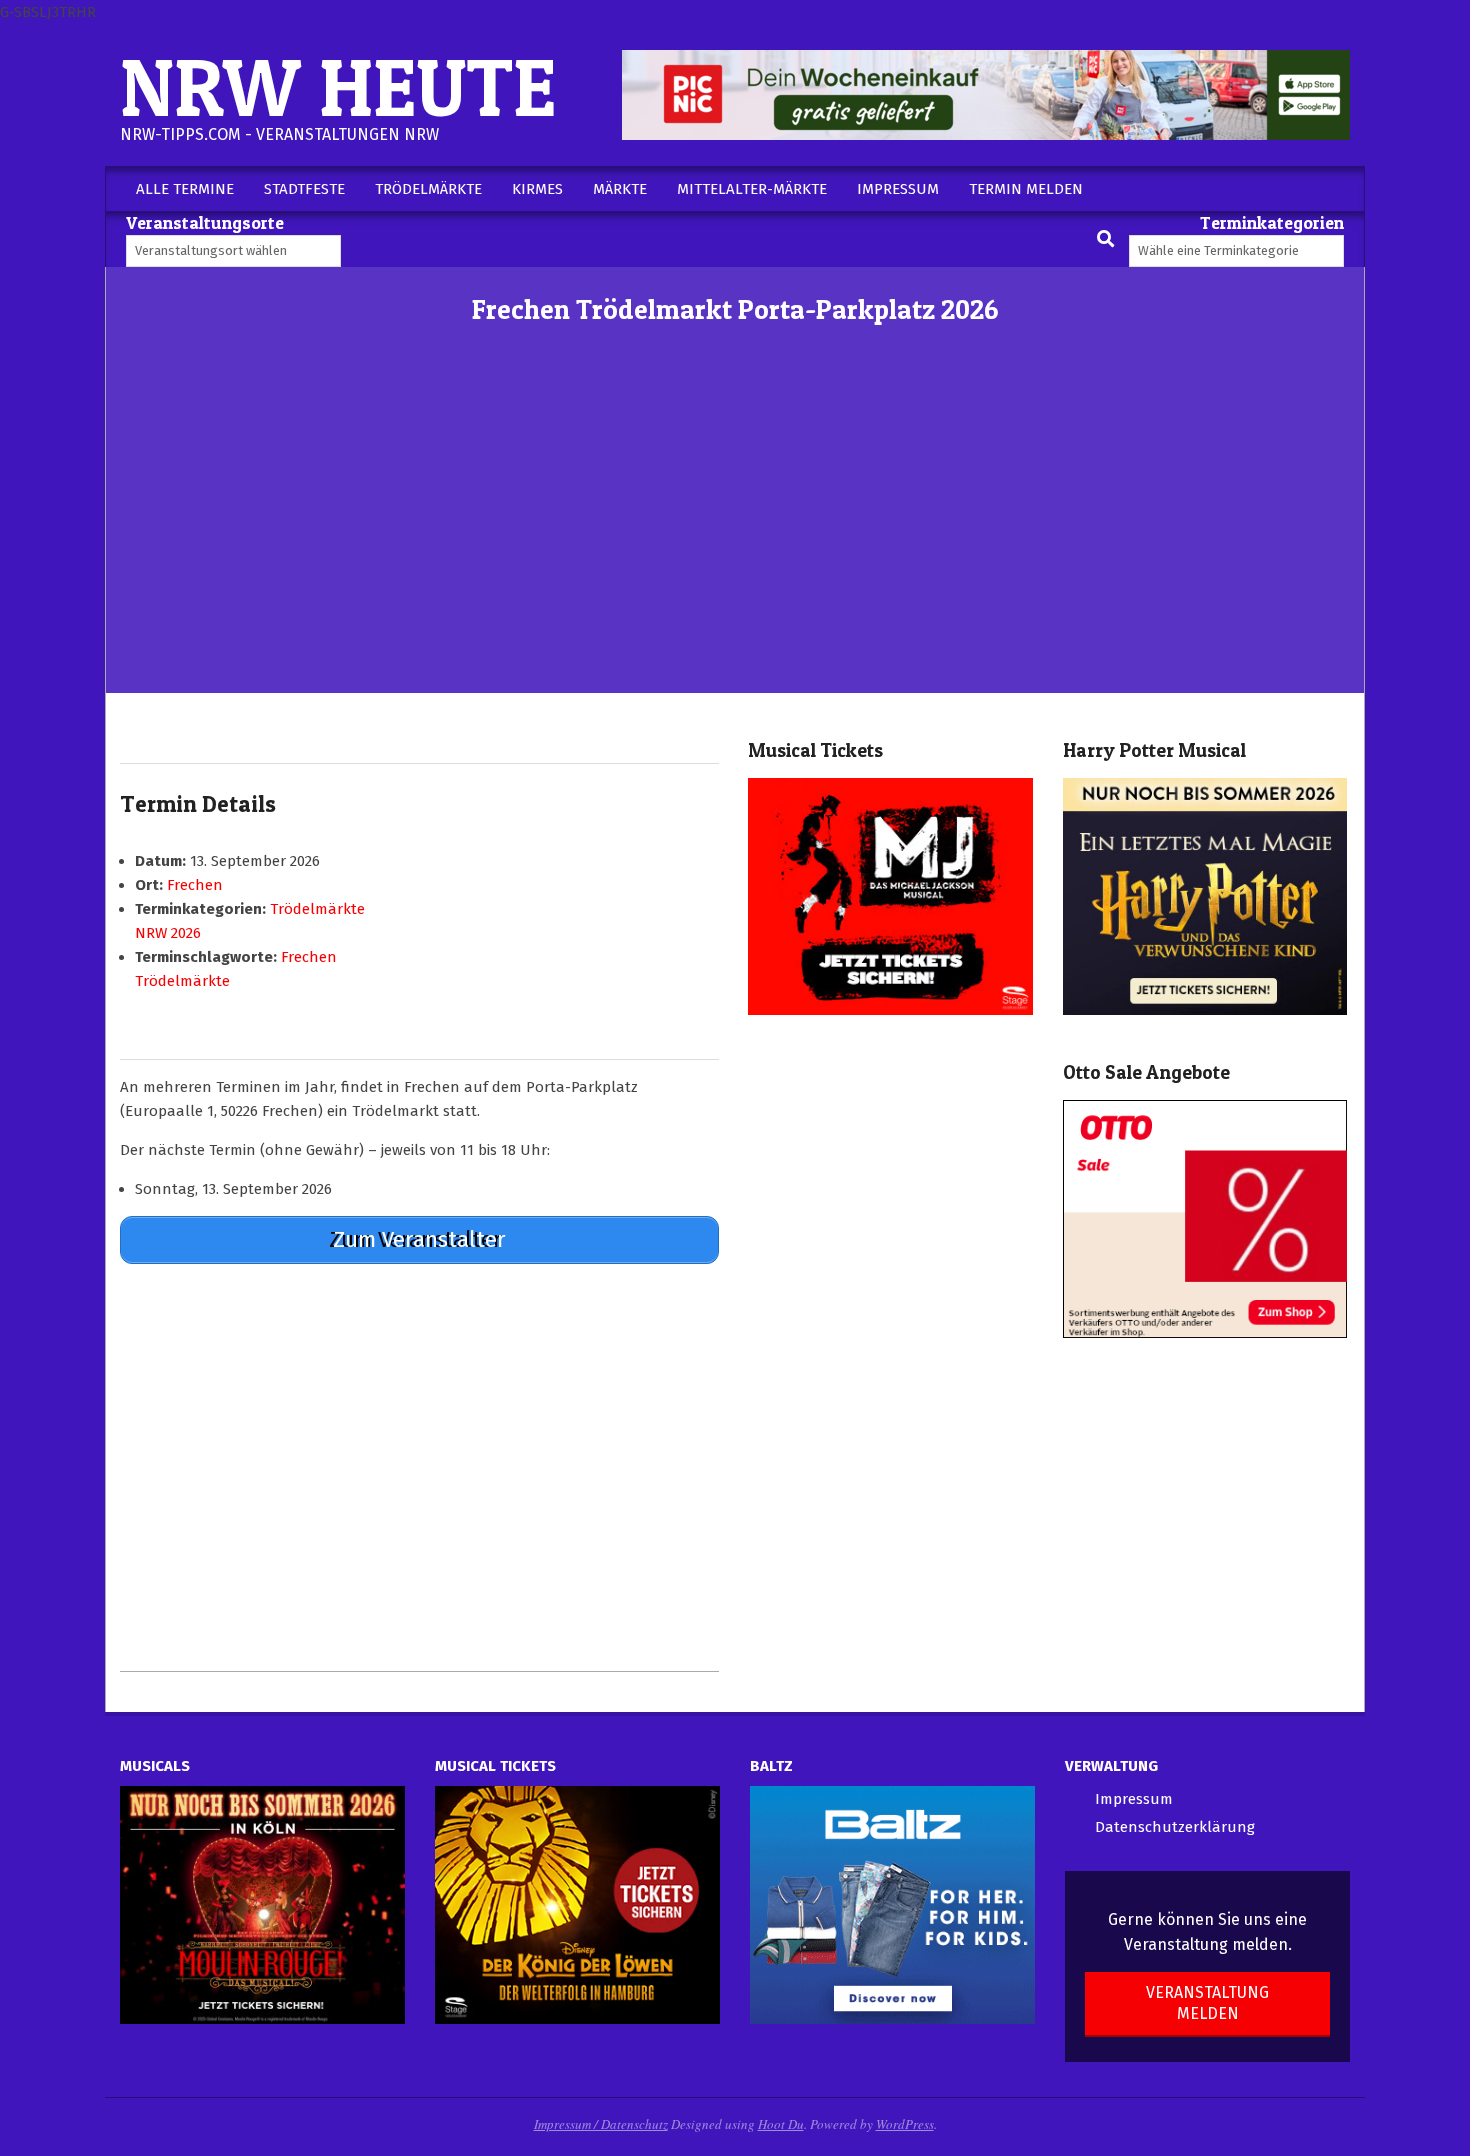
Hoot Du (781, 2124)
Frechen (195, 885)
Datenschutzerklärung (1175, 1827)
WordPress (905, 2124)
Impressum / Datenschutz (601, 2124)
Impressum (1134, 1799)
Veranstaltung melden (1207, 2003)
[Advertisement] (735, 543)
